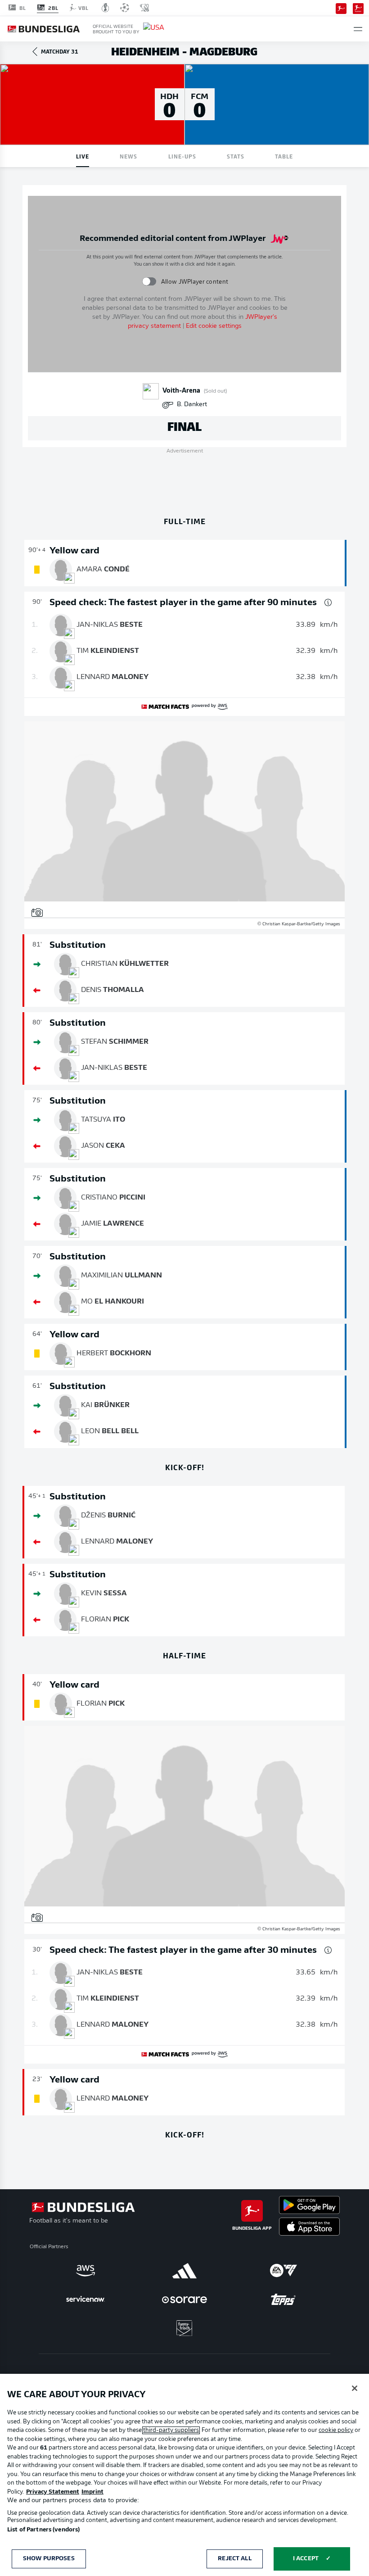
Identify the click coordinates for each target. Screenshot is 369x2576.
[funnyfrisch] (184, 2328)
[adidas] (184, 2271)
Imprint (92, 2492)
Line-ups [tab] (182, 156)
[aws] (85, 2271)
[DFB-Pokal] (106, 8)
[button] (358, 29)
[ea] (283, 2271)
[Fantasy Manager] (358, 8)
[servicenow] (85, 2300)
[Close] (355, 2388)
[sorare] (184, 2300)
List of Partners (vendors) (43, 2530)
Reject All (234, 2559)
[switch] (149, 282)
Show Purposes (49, 2559)
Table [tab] (284, 156)
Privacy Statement (53, 2492)
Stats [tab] (236, 156)
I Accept (306, 2559)
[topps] (283, 2300)
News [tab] (128, 156)
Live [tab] (83, 156)
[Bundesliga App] (341, 8)
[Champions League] (125, 8)
